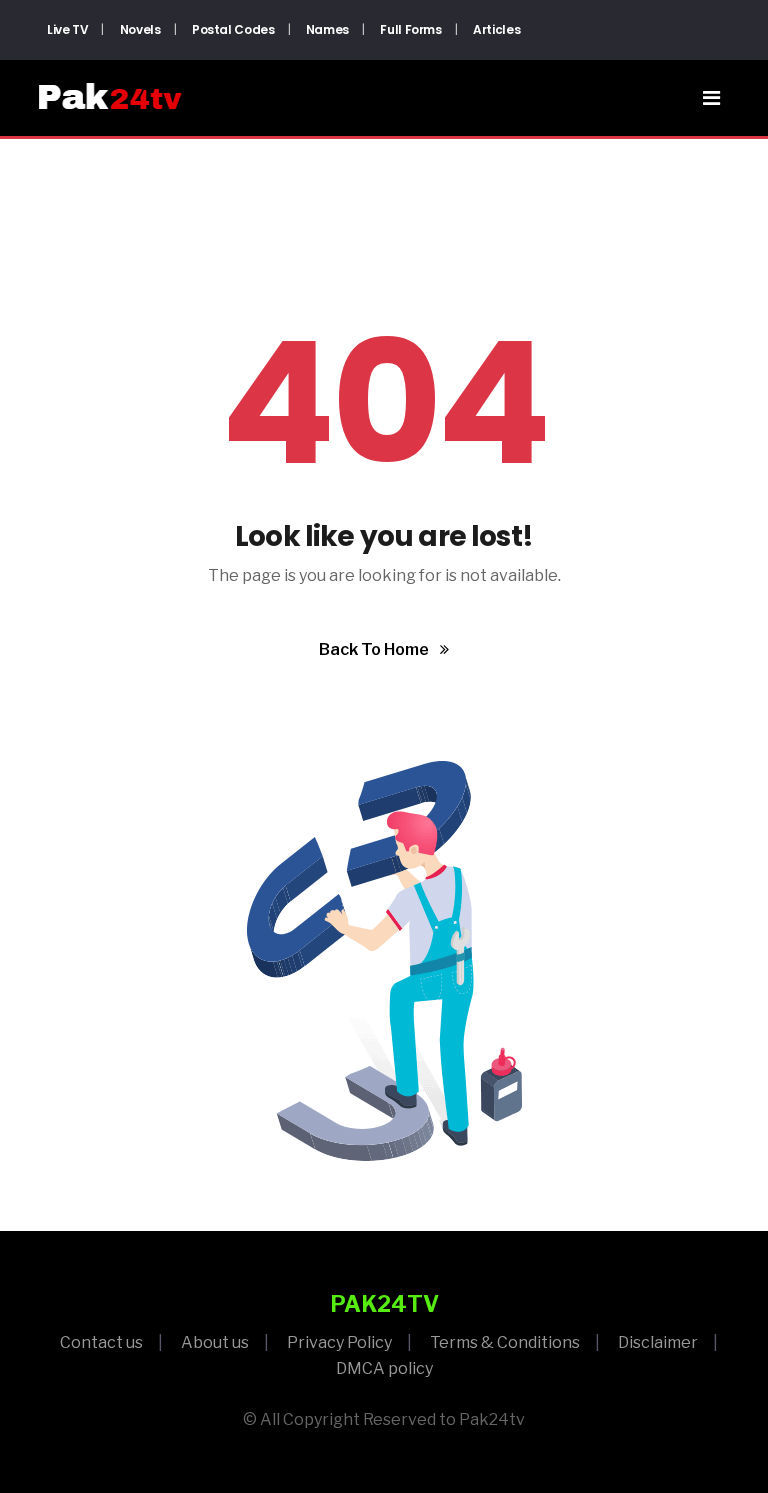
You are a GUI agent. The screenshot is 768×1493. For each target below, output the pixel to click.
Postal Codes (233, 29)
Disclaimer (658, 1342)
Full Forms (410, 29)
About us (215, 1342)
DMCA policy (384, 1368)
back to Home (375, 649)
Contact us (101, 1342)
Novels (140, 29)
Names (327, 29)
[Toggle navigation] (711, 98)
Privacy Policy (339, 1342)
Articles (496, 29)
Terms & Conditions (505, 1342)
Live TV (67, 29)
